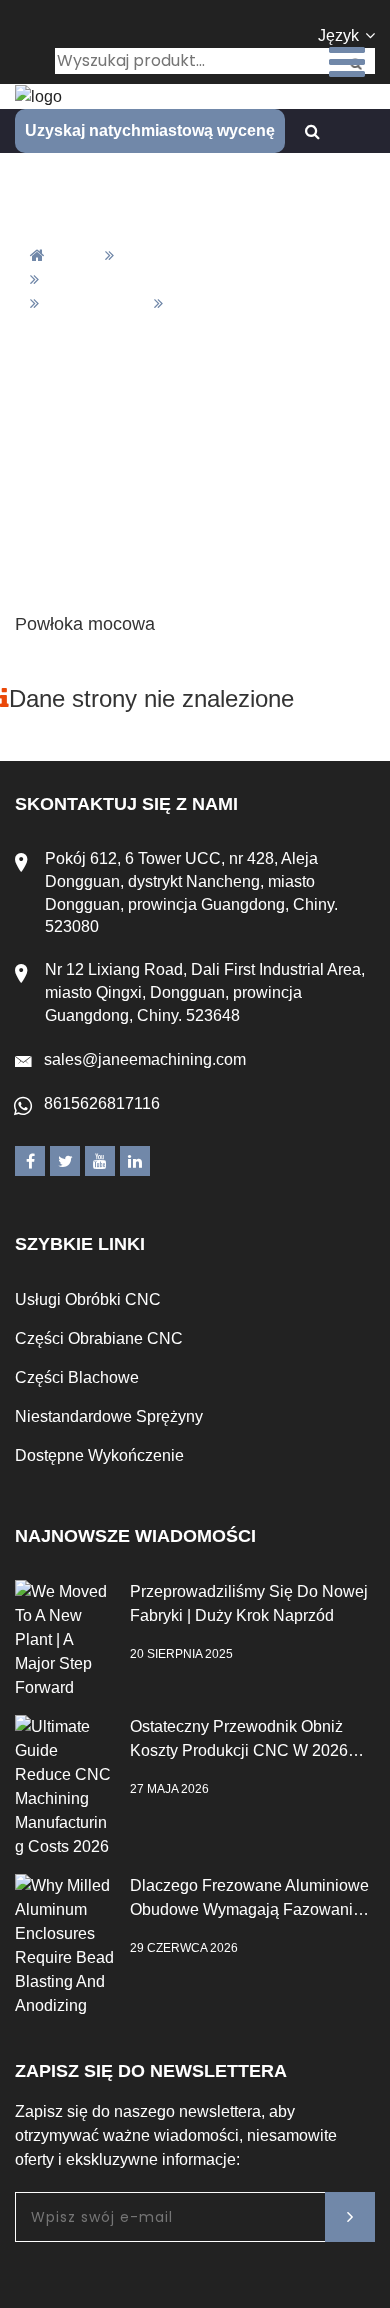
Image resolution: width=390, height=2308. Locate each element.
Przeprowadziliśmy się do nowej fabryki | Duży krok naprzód (249, 1603)
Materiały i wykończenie (138, 279)
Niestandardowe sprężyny (109, 1416)
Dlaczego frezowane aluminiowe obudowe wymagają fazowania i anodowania (250, 1899)
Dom (77, 255)
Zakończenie (95, 303)
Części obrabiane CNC (99, 1338)
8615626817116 (102, 1103)
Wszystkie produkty (197, 255)
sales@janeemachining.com (145, 1059)
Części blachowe (77, 1377)
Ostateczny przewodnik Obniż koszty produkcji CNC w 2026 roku (239, 1740)
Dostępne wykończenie (99, 1455)
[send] (350, 2217)
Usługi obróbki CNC (88, 1299)
